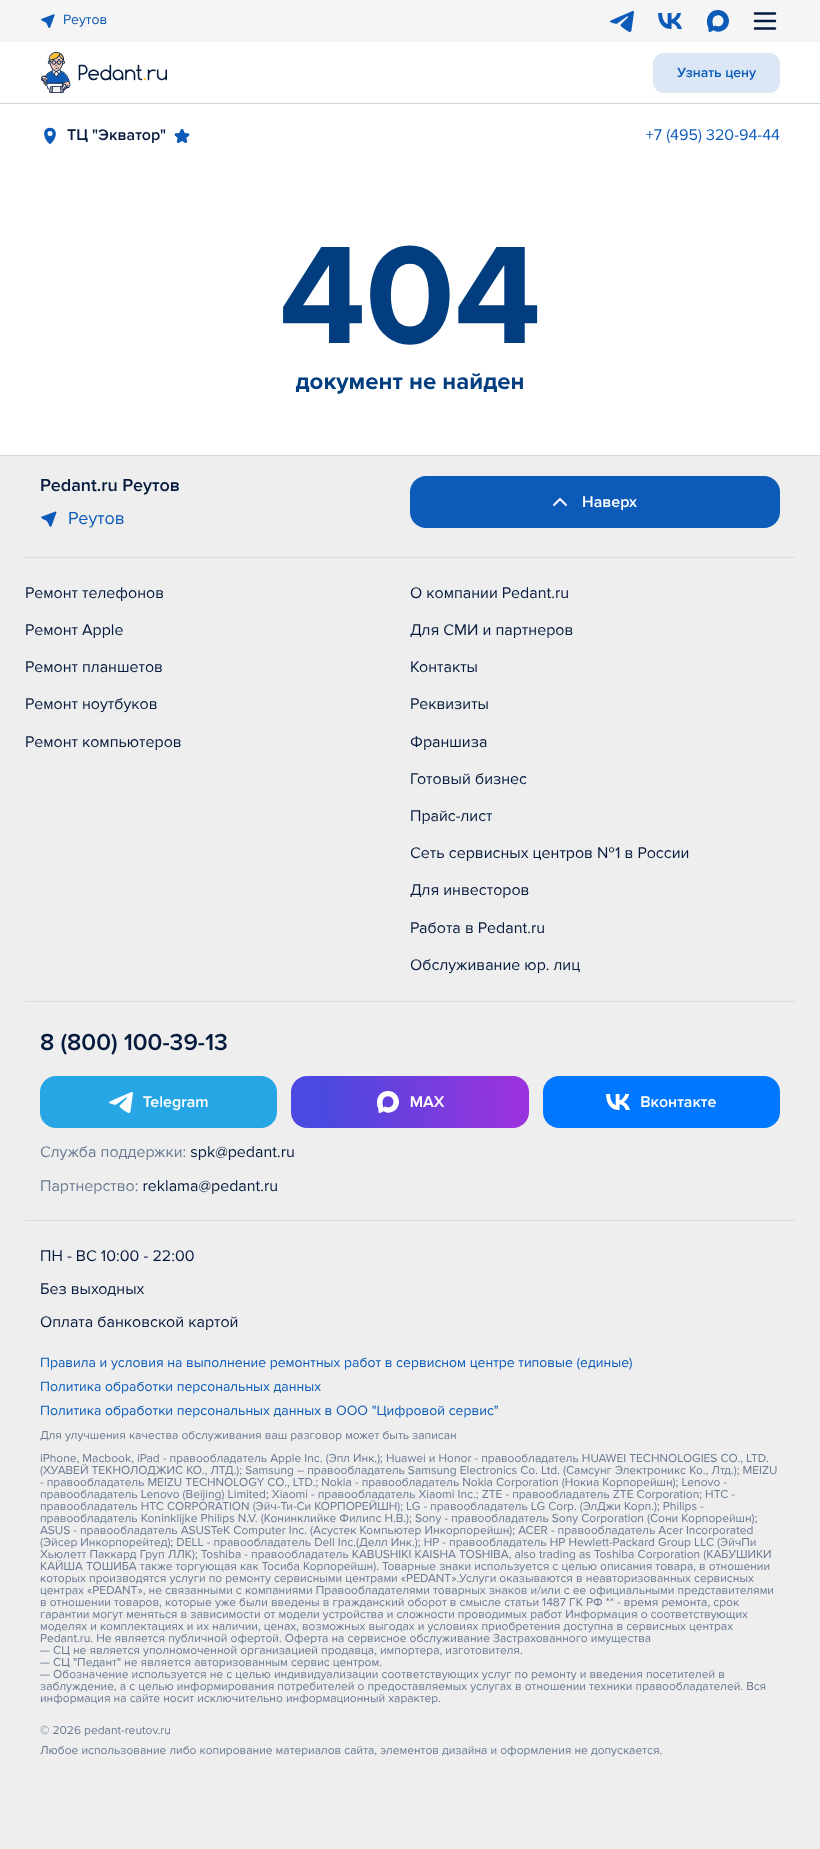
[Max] (718, 21)
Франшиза (448, 742)
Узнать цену (716, 73)
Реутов (85, 20)
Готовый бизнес (468, 779)
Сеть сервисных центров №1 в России (549, 853)
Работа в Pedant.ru (477, 928)
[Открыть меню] (765, 21)
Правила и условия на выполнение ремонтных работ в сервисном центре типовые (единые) (336, 1364)
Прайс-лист (451, 816)
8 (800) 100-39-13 (134, 1043)
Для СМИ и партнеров (491, 630)
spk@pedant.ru (242, 1152)
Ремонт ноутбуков (91, 704)
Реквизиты (449, 704)
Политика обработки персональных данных (180, 1388)
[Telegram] (622, 21)
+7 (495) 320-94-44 (713, 135)
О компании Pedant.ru (489, 593)
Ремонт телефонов (94, 593)
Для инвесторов (470, 890)
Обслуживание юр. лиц (495, 965)
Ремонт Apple (74, 630)
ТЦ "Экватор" (116, 135)
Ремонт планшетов (94, 667)
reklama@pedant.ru (211, 1186)
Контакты (444, 667)
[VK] (670, 21)
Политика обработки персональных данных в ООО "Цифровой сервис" (269, 1412)
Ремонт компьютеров (103, 742)
